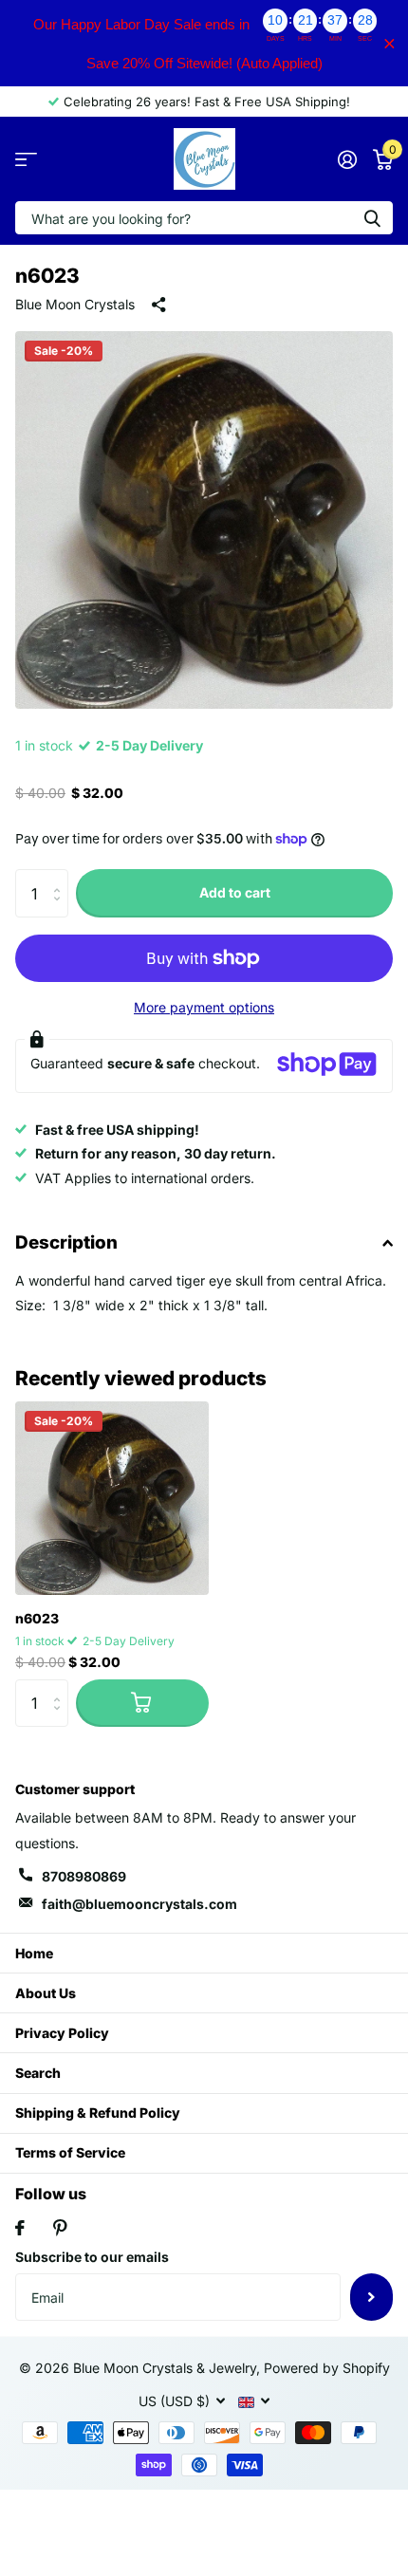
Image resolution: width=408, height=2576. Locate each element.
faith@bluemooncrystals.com (139, 1904)
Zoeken (372, 218)
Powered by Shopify (327, 2368)
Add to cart (235, 892)
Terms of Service (70, 2152)
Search (38, 2073)
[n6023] (112, 1498)
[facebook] (20, 2228)
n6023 (37, 1618)
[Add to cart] (142, 1703)
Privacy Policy (62, 2033)
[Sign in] (347, 159)
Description (66, 1242)
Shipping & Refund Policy (98, 2113)
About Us (46, 1993)
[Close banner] (389, 43)
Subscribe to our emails (92, 2257)
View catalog (26, 159)
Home (34, 1953)
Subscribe (371, 2297)
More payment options (204, 1007)
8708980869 (84, 1876)
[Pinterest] (60, 2228)
